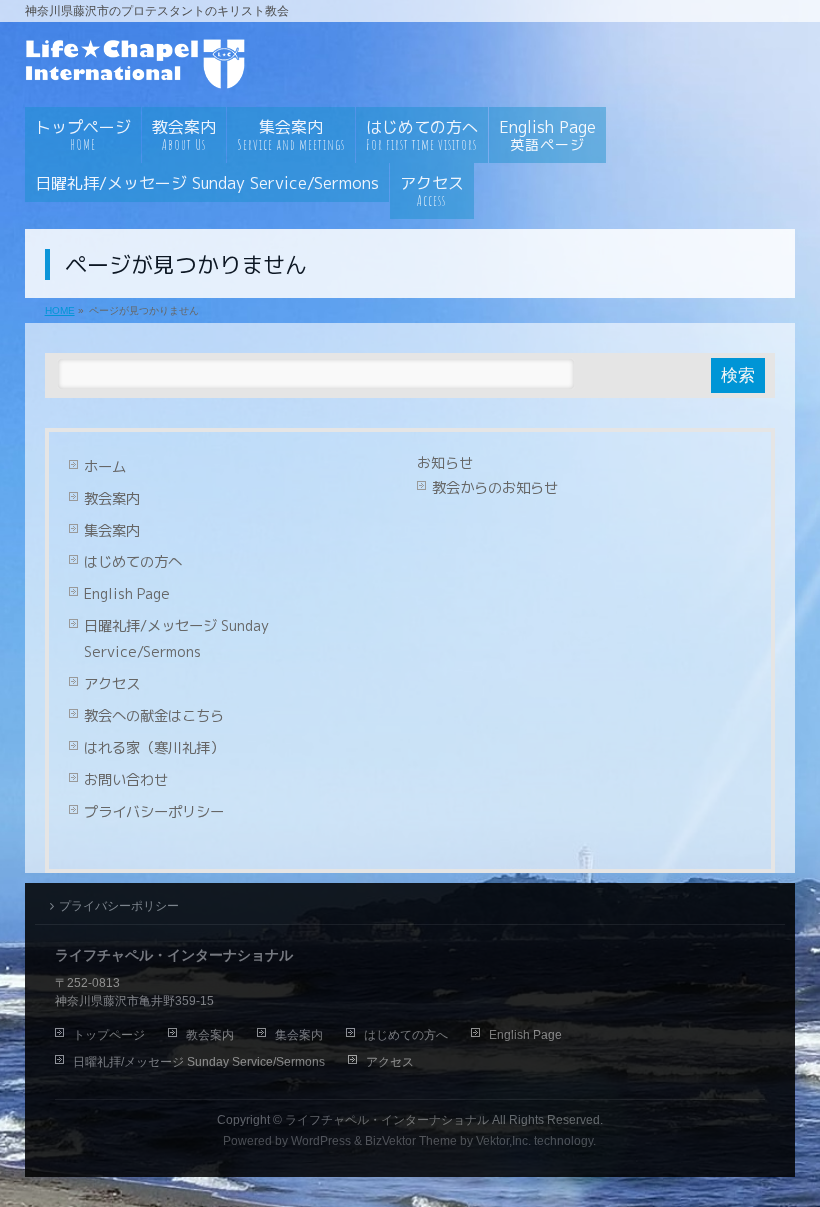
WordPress (321, 1141)
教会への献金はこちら (154, 716)
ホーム (105, 467)
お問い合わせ (126, 780)
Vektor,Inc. (503, 1141)
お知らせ (445, 462)
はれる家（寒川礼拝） (154, 748)
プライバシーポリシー (154, 812)
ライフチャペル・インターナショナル (387, 1120)
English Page (127, 594)
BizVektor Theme (411, 1141)
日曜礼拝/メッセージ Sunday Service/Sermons (176, 639)
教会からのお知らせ (495, 488)
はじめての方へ (133, 562)
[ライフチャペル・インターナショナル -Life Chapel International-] (140, 68)
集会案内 (112, 531)
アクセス (112, 684)
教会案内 (112, 499)
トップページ (109, 1035)
